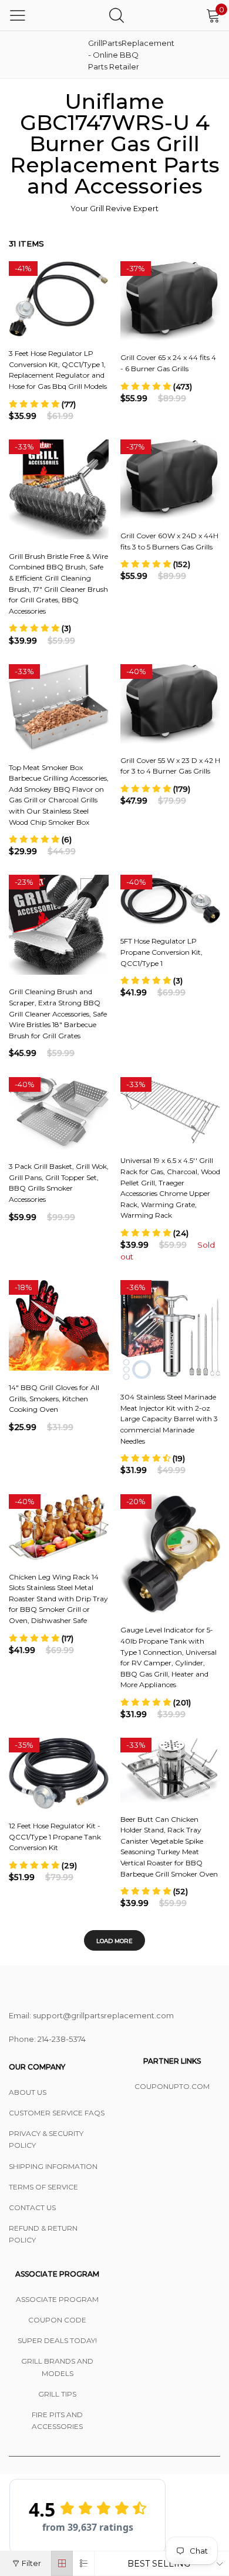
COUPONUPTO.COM (172, 2086)
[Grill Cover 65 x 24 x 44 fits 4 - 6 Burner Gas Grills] (170, 301)
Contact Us (32, 2207)
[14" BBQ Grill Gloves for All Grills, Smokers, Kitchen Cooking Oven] (59, 1325)
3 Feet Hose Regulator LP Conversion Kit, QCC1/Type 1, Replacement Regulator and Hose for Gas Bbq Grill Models (58, 370)
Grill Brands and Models (57, 2367)
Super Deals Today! (57, 2340)
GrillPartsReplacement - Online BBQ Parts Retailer (117, 55)
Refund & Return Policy (43, 2234)
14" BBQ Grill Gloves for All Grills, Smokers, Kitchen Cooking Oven (54, 1398)
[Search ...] (117, 15)
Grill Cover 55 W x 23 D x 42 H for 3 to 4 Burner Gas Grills (170, 766)
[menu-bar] (18, 15)
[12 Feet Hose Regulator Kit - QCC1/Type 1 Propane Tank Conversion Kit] (59, 1773)
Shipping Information (53, 2166)
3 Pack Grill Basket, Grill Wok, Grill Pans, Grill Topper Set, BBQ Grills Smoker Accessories (59, 1183)
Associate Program (57, 2299)
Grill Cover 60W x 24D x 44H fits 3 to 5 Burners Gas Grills (169, 541)
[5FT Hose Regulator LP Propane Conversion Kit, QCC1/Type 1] (170, 899)
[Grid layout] (62, 2563)
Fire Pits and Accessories (57, 2420)
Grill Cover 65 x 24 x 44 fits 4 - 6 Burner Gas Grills (168, 363)
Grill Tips (57, 2394)
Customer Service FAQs (57, 2113)
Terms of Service (43, 2187)
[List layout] (84, 2563)
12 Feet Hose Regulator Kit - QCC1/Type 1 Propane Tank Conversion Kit (55, 1837)
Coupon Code (57, 2320)
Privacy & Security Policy (46, 2139)
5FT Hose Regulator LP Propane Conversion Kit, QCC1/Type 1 (161, 952)
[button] (42, 404)
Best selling (159, 2564)
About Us (28, 2092)
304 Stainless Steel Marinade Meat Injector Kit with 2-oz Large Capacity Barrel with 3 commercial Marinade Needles (169, 1419)
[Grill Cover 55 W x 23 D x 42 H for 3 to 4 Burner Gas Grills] (170, 704)
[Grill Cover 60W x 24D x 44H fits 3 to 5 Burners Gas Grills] (170, 479)
